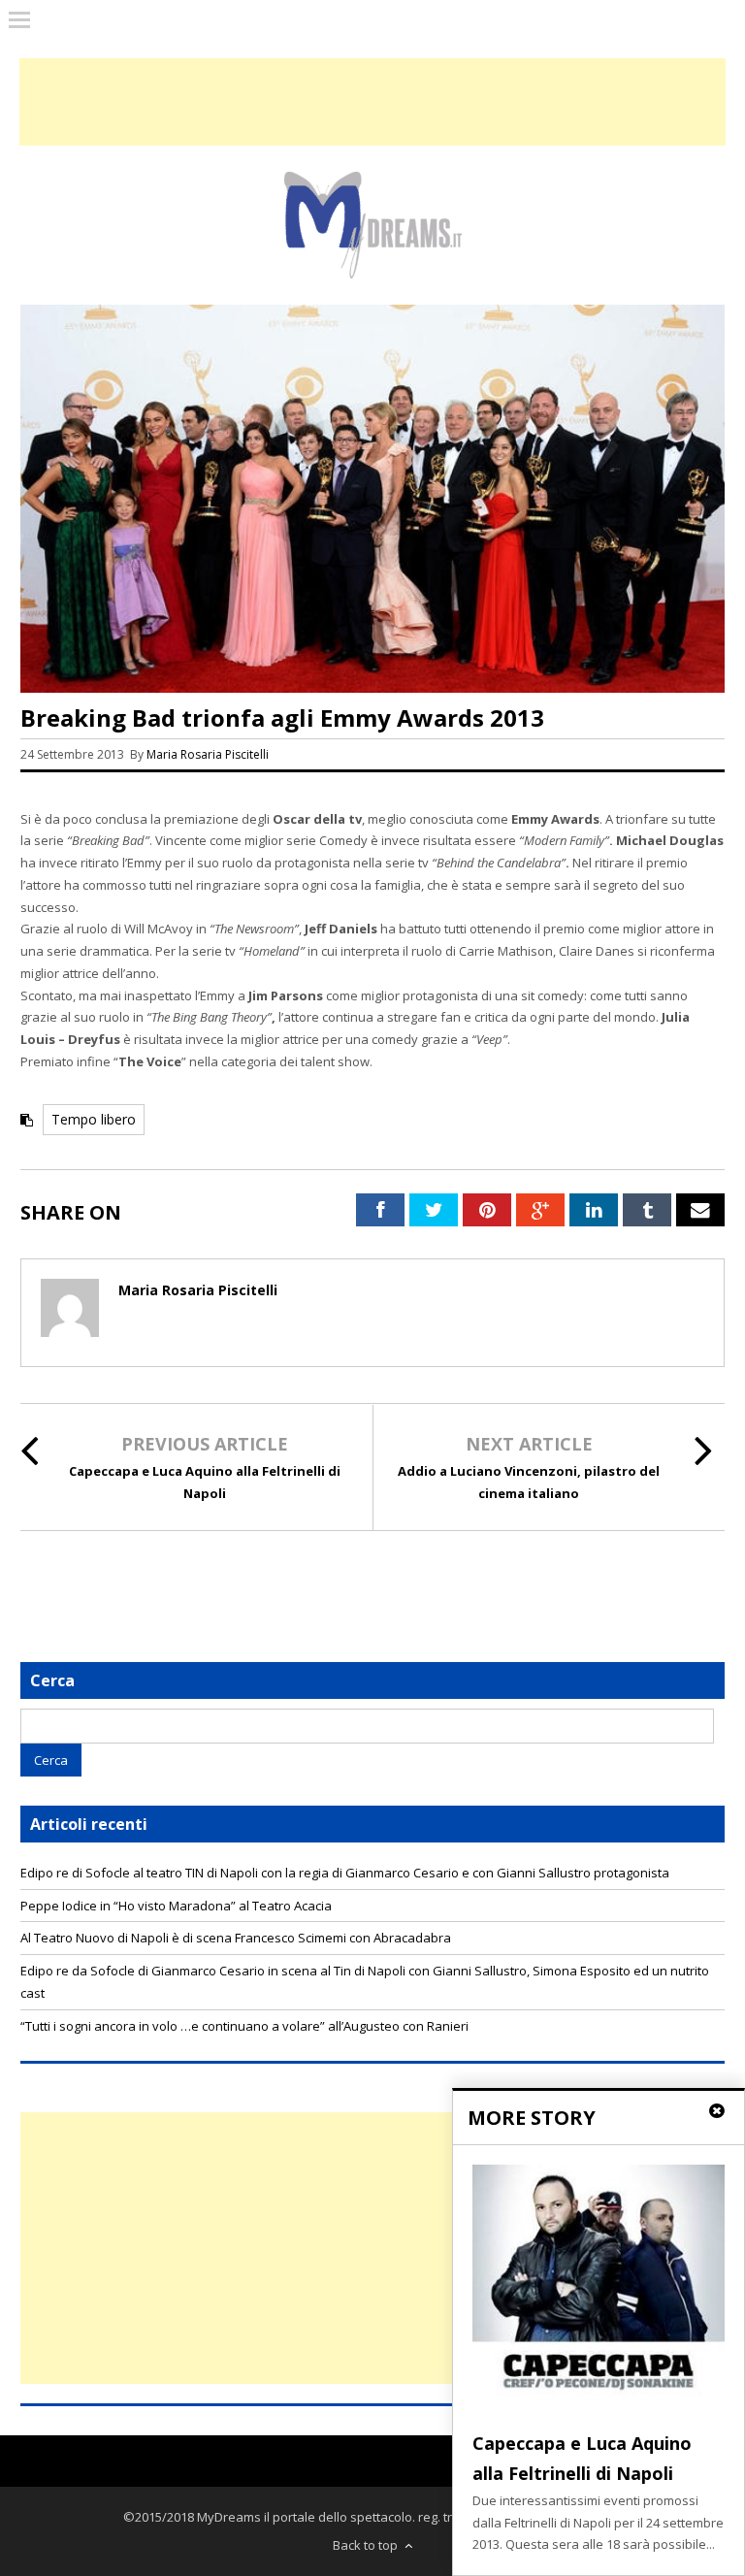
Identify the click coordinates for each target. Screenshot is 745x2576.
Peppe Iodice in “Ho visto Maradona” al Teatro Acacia (176, 1906)
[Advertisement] (372, 2248)
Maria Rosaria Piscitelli (208, 754)
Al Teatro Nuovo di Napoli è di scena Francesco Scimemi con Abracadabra (236, 1938)
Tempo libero (94, 1119)
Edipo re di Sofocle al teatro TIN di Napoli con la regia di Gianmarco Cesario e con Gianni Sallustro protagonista (345, 1873)
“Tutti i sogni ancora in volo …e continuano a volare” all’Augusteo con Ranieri (244, 2026)
